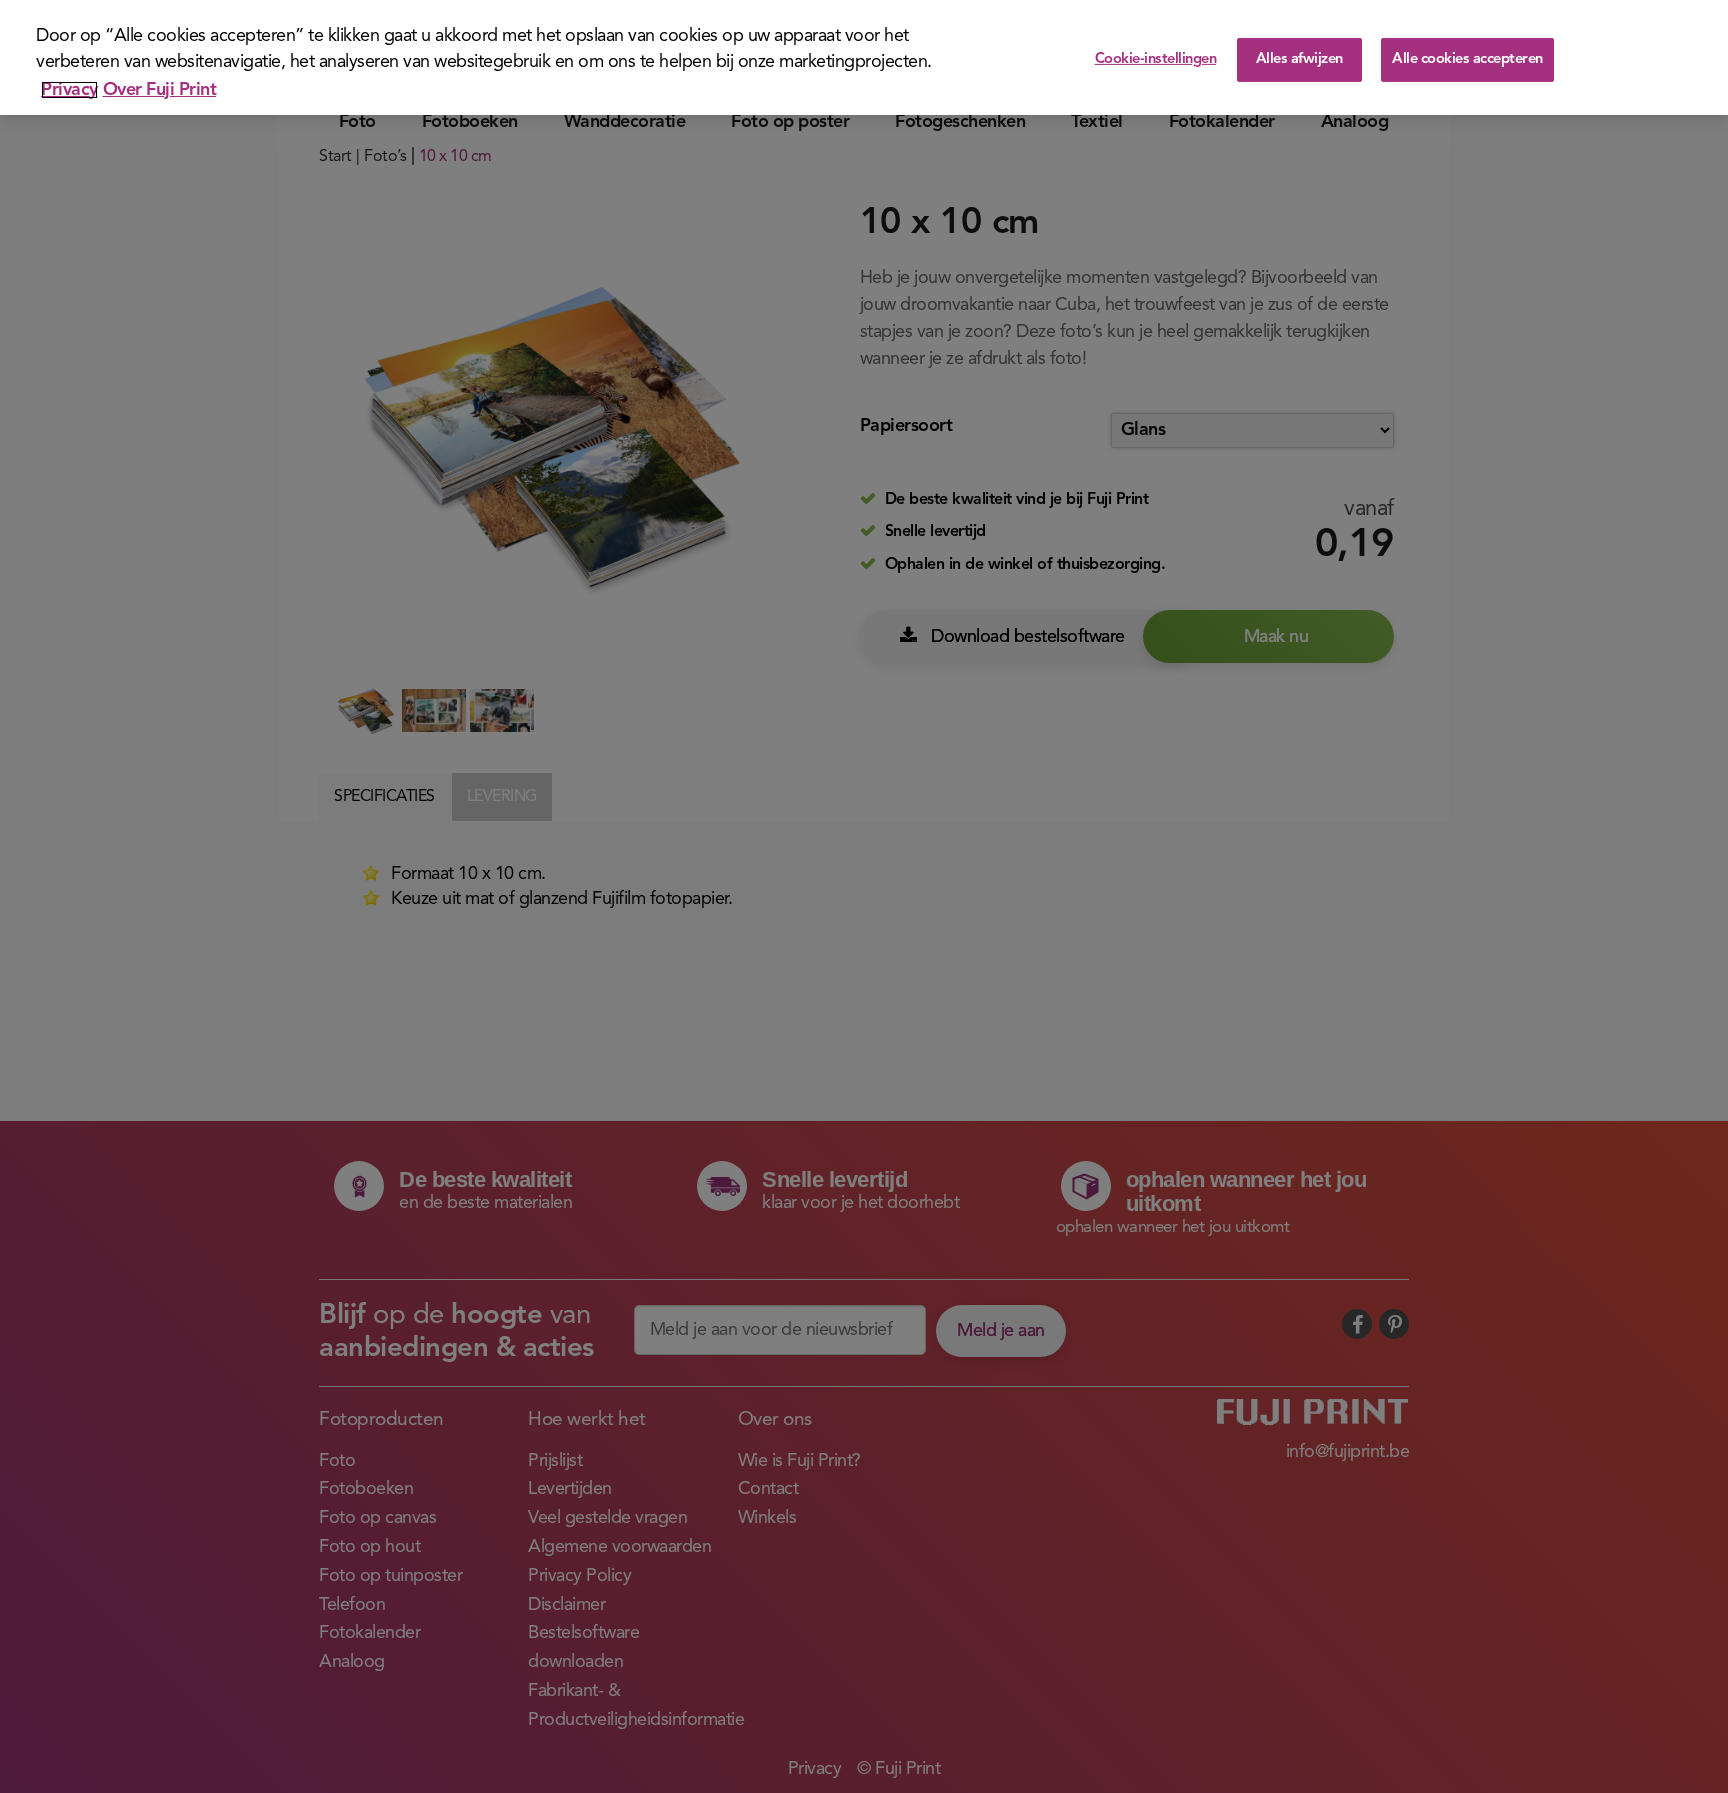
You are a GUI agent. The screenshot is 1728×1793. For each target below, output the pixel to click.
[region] (864, 57)
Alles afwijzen (1299, 59)
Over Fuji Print (160, 90)
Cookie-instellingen (1156, 59)
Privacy (69, 90)
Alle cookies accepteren (1467, 59)
